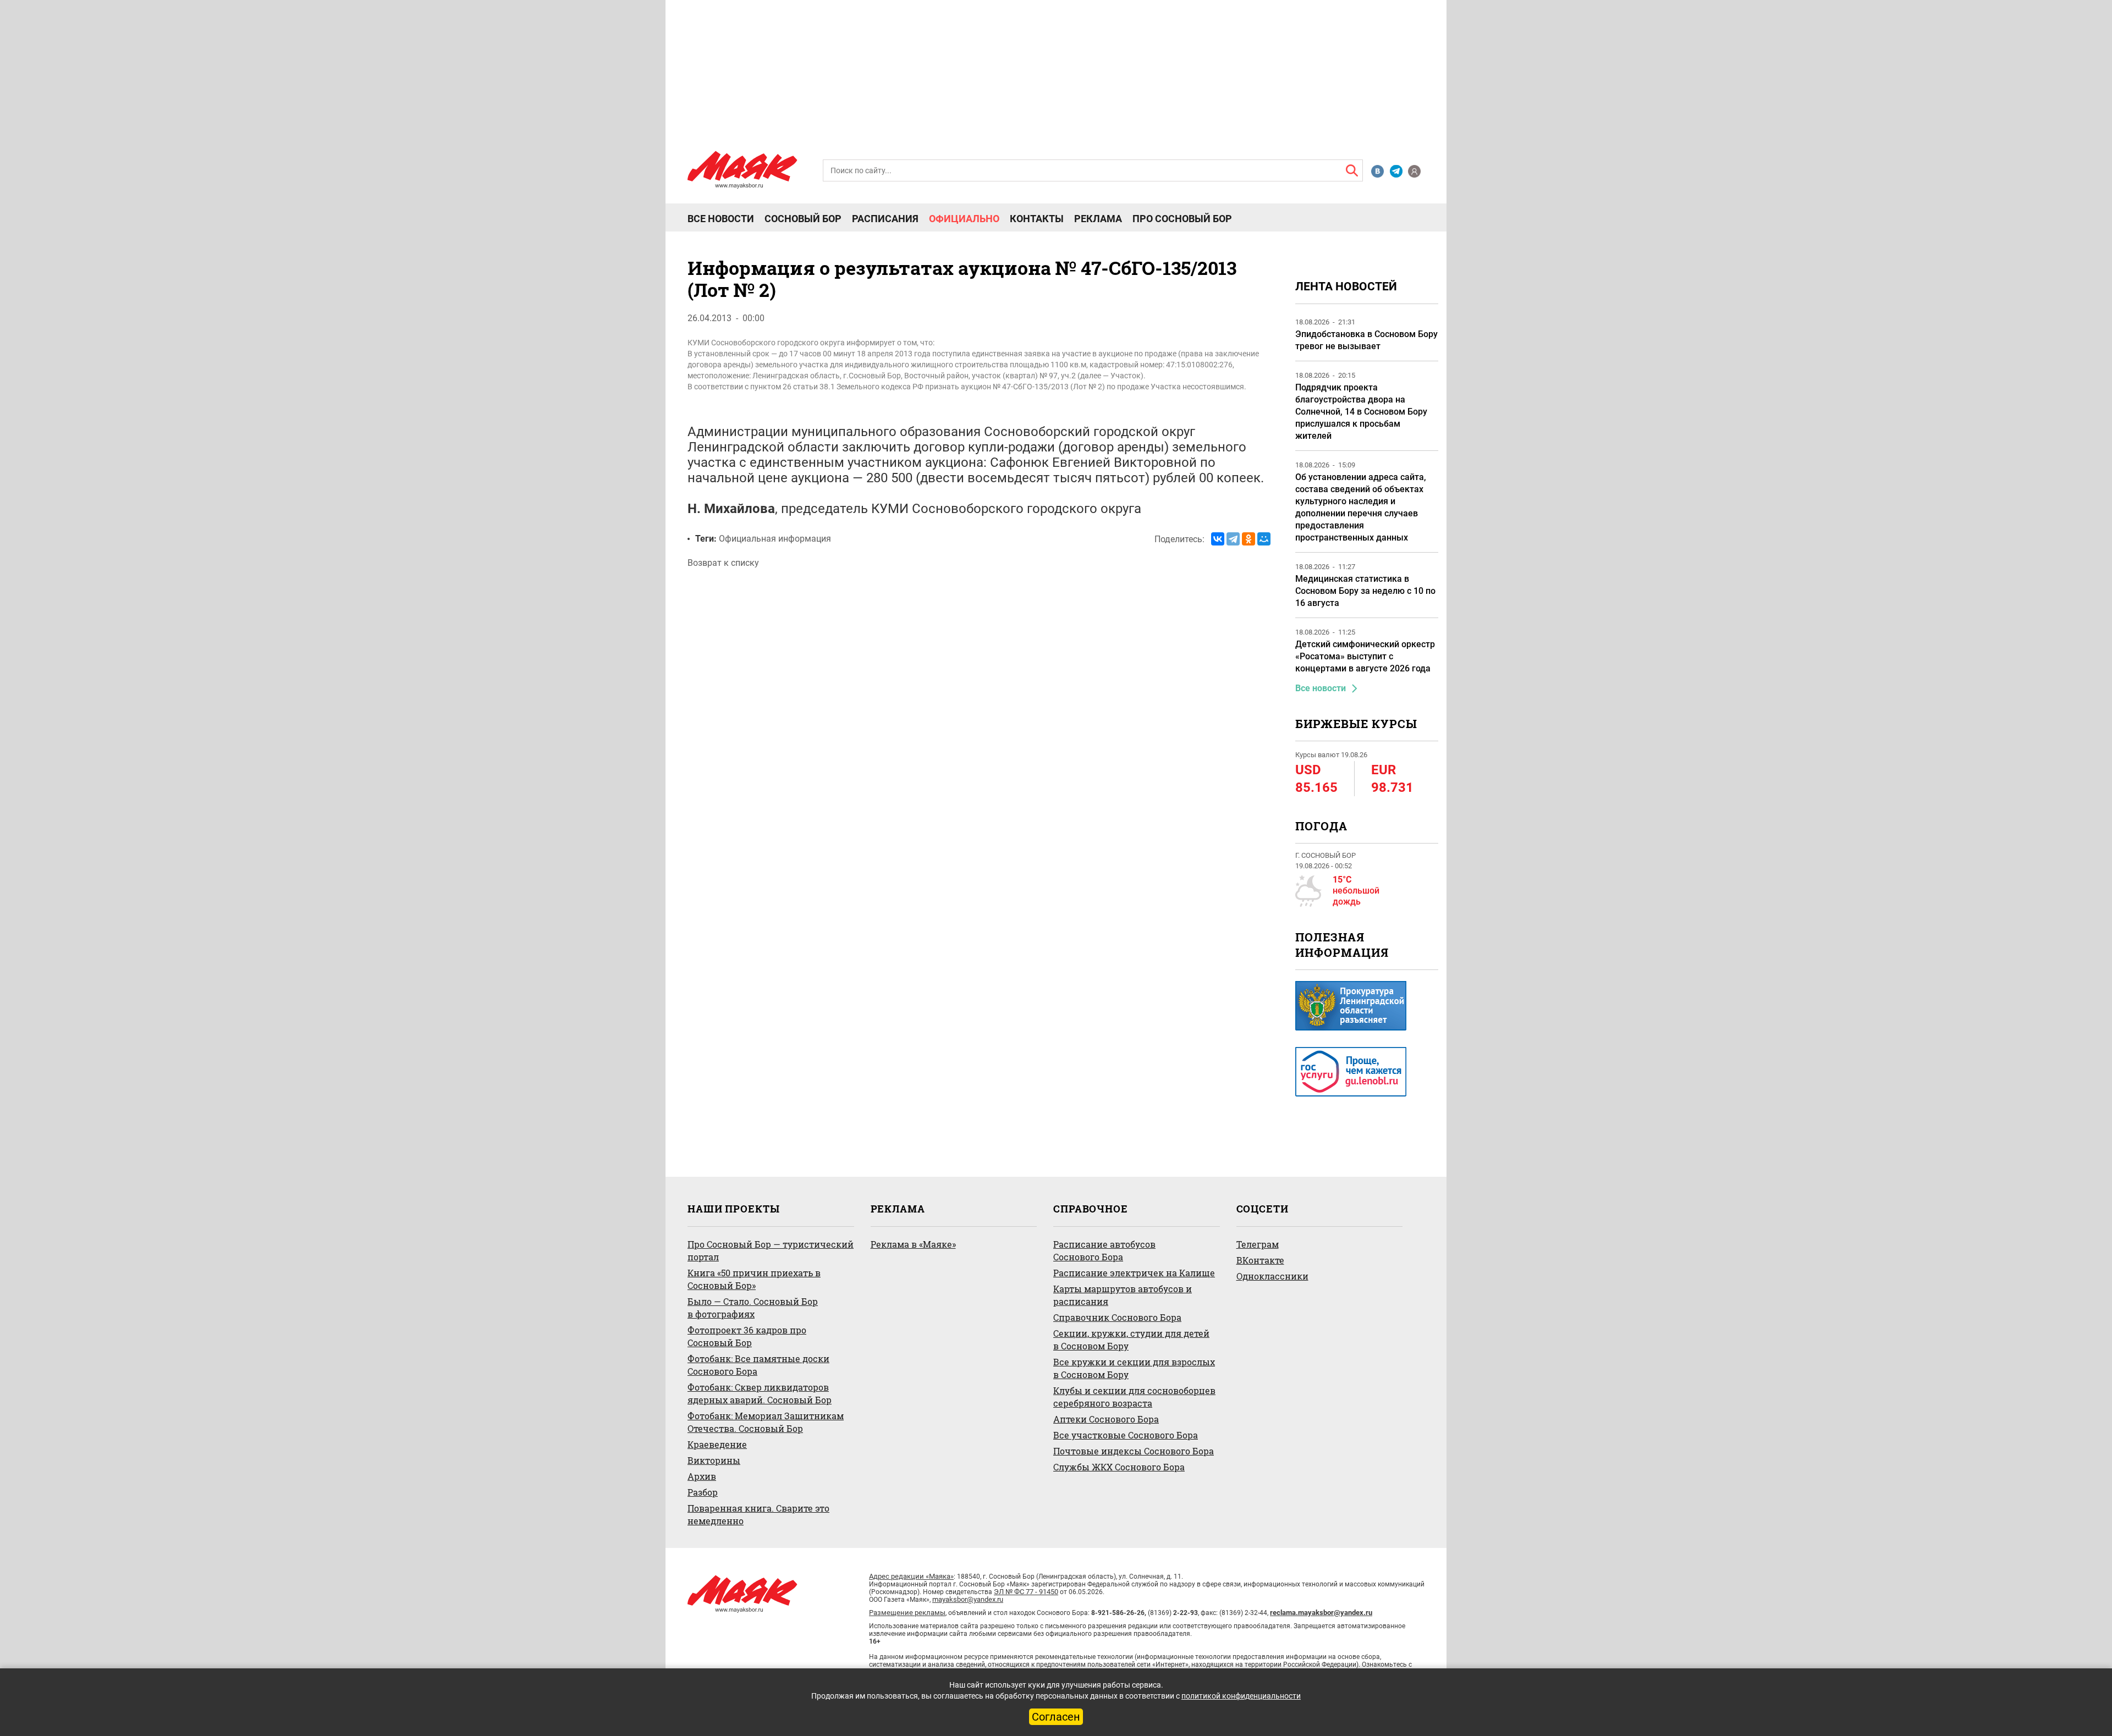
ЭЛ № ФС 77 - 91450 (1026, 1592)
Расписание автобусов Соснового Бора (1104, 1250)
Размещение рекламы (907, 1613)
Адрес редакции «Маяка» (911, 1576)
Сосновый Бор (803, 219)
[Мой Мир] (1264, 539)
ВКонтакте (1260, 1260)
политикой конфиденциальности (1241, 1696)
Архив (702, 1476)
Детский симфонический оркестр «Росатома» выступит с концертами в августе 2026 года (1365, 656)
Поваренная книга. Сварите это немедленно (758, 1514)
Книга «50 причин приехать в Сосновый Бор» (754, 1279)
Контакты (1037, 219)
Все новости (721, 219)
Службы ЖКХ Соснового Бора (1119, 1467)
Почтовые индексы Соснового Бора (1134, 1451)
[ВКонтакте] (1218, 539)
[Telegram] (1233, 539)
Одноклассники (1272, 1276)
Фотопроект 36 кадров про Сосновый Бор (747, 1336)
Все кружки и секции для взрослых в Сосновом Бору (1134, 1368)
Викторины (714, 1460)
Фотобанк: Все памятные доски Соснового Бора (758, 1365)
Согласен (1056, 1717)
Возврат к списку (723, 563)
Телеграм (1258, 1244)
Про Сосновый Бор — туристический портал (771, 1250)
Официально (964, 219)
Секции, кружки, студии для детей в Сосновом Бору (1131, 1340)
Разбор (703, 1492)
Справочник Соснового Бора (1117, 1317)
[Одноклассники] (1248, 539)
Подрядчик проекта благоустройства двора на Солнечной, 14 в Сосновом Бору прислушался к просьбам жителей (1361, 412)
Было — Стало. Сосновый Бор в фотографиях (753, 1308)
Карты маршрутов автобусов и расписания (1123, 1295)
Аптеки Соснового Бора (1106, 1419)
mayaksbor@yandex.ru (968, 1599)
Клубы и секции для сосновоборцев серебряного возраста (1134, 1397)
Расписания (885, 219)
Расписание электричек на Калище (1134, 1273)
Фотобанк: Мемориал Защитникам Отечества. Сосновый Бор (766, 1422)
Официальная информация (775, 539)
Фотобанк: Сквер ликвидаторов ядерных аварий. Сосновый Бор (760, 1393)
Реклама (1098, 219)
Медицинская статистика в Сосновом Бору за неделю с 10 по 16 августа (1365, 591)
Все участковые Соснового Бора (1126, 1435)
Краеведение (717, 1444)
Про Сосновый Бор (1182, 219)
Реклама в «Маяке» (913, 1244)
